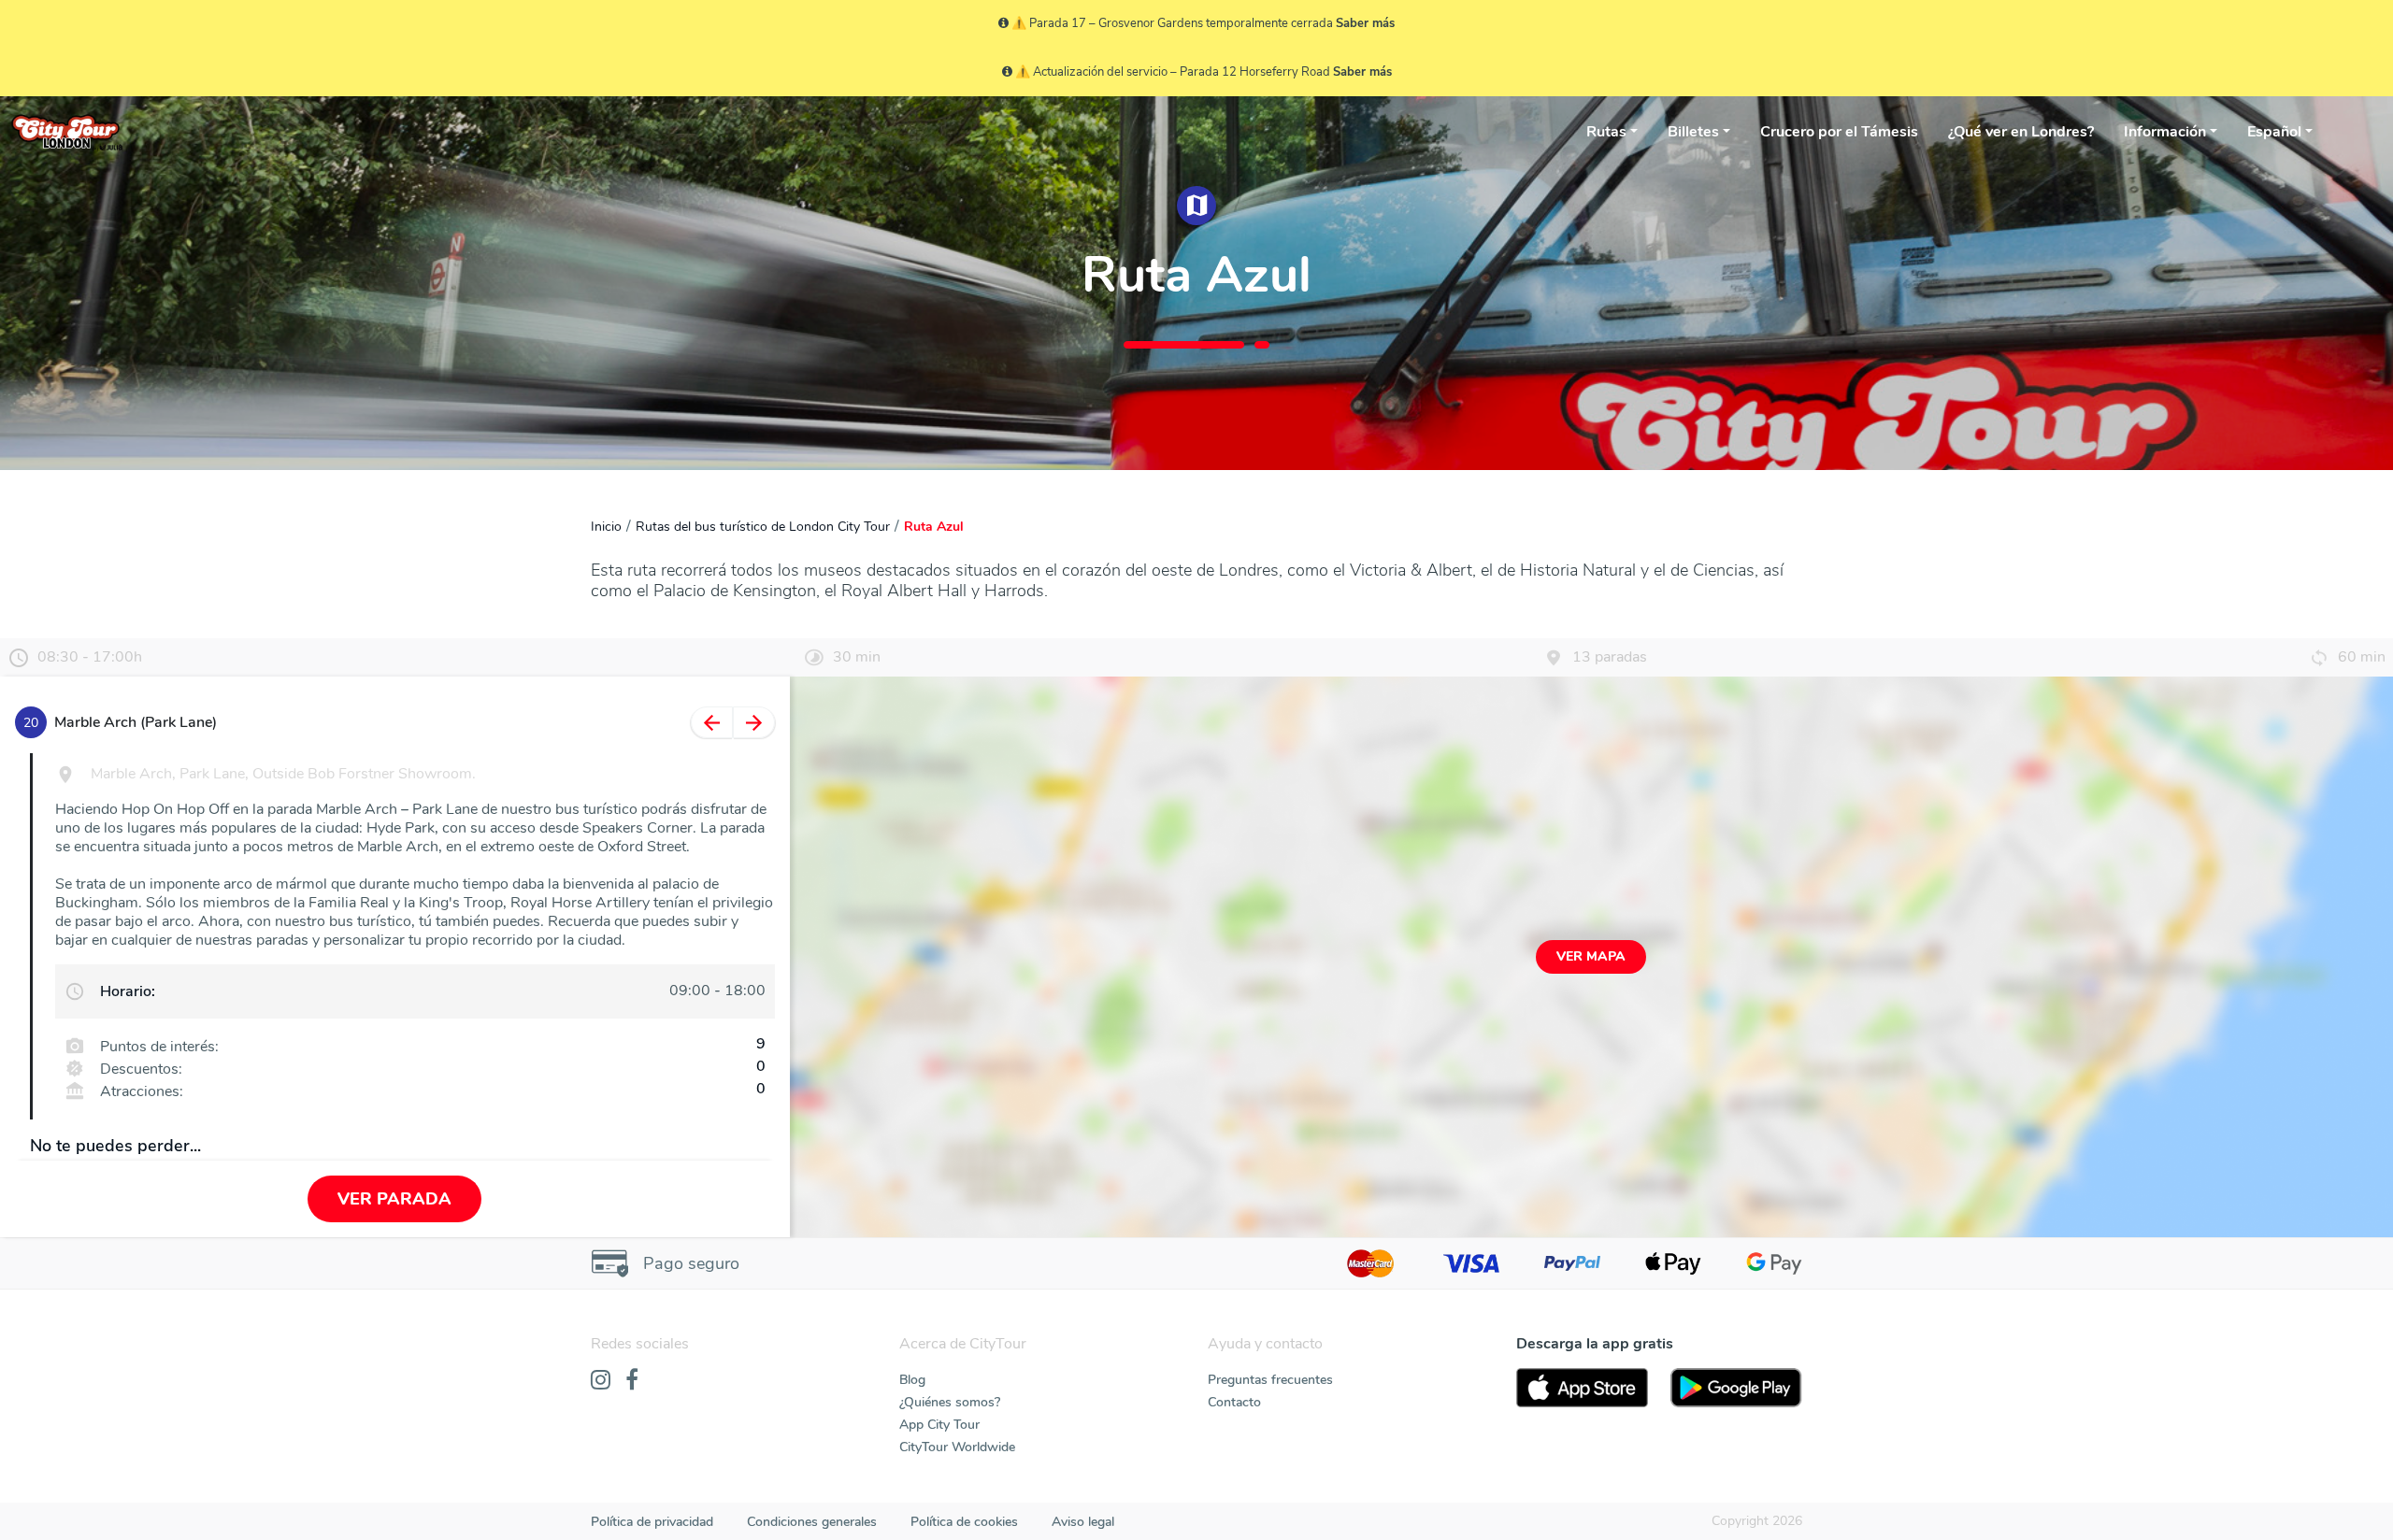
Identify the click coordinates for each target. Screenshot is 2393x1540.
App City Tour (939, 1425)
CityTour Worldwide (957, 1447)
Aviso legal (1083, 1522)
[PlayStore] (1736, 1388)
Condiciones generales (812, 1522)
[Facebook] (632, 1381)
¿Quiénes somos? (950, 1402)
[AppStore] (1582, 1388)
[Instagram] (601, 1381)
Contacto (1234, 1402)
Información (2165, 132)
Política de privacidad (652, 1522)
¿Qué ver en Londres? (2021, 132)
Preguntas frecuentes (1270, 1380)
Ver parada (394, 1199)
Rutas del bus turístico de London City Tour (763, 527)
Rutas (1606, 132)
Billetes (1693, 132)
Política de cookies (964, 1522)
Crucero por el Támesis (1839, 132)
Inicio (606, 527)
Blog (912, 1380)
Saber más (1365, 23)
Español (2274, 132)
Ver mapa (1591, 956)
